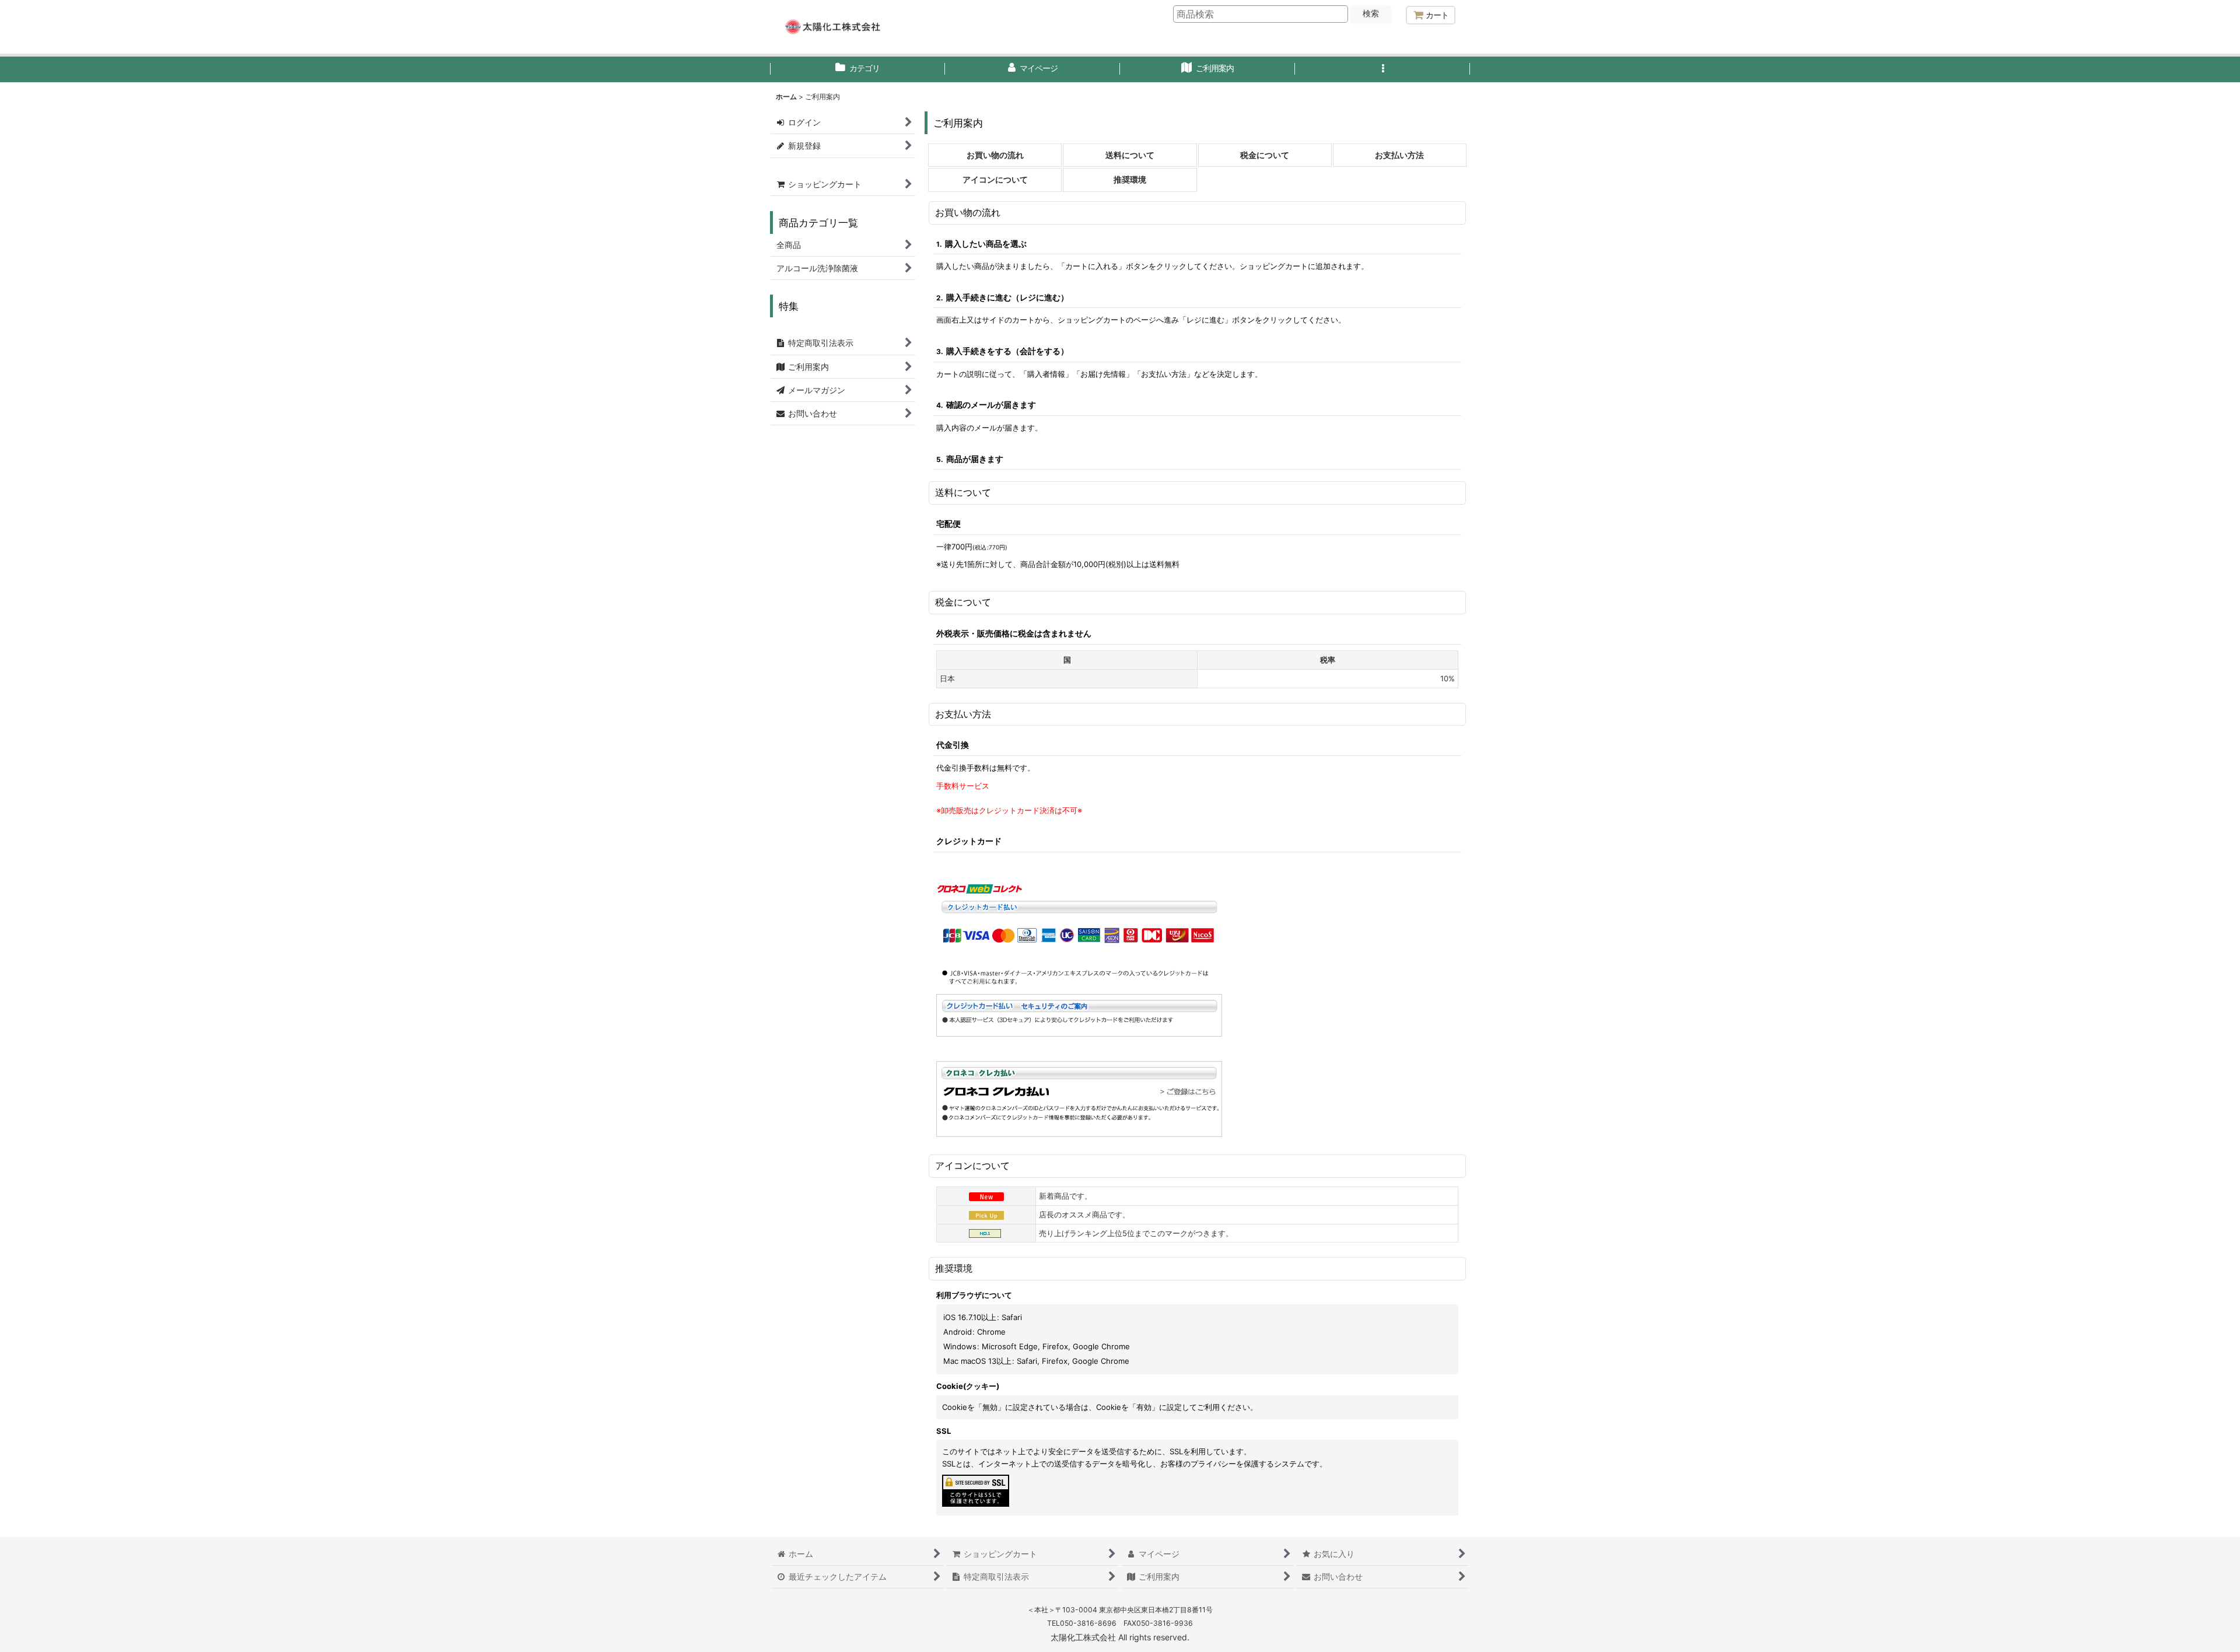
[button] (1382, 69)
